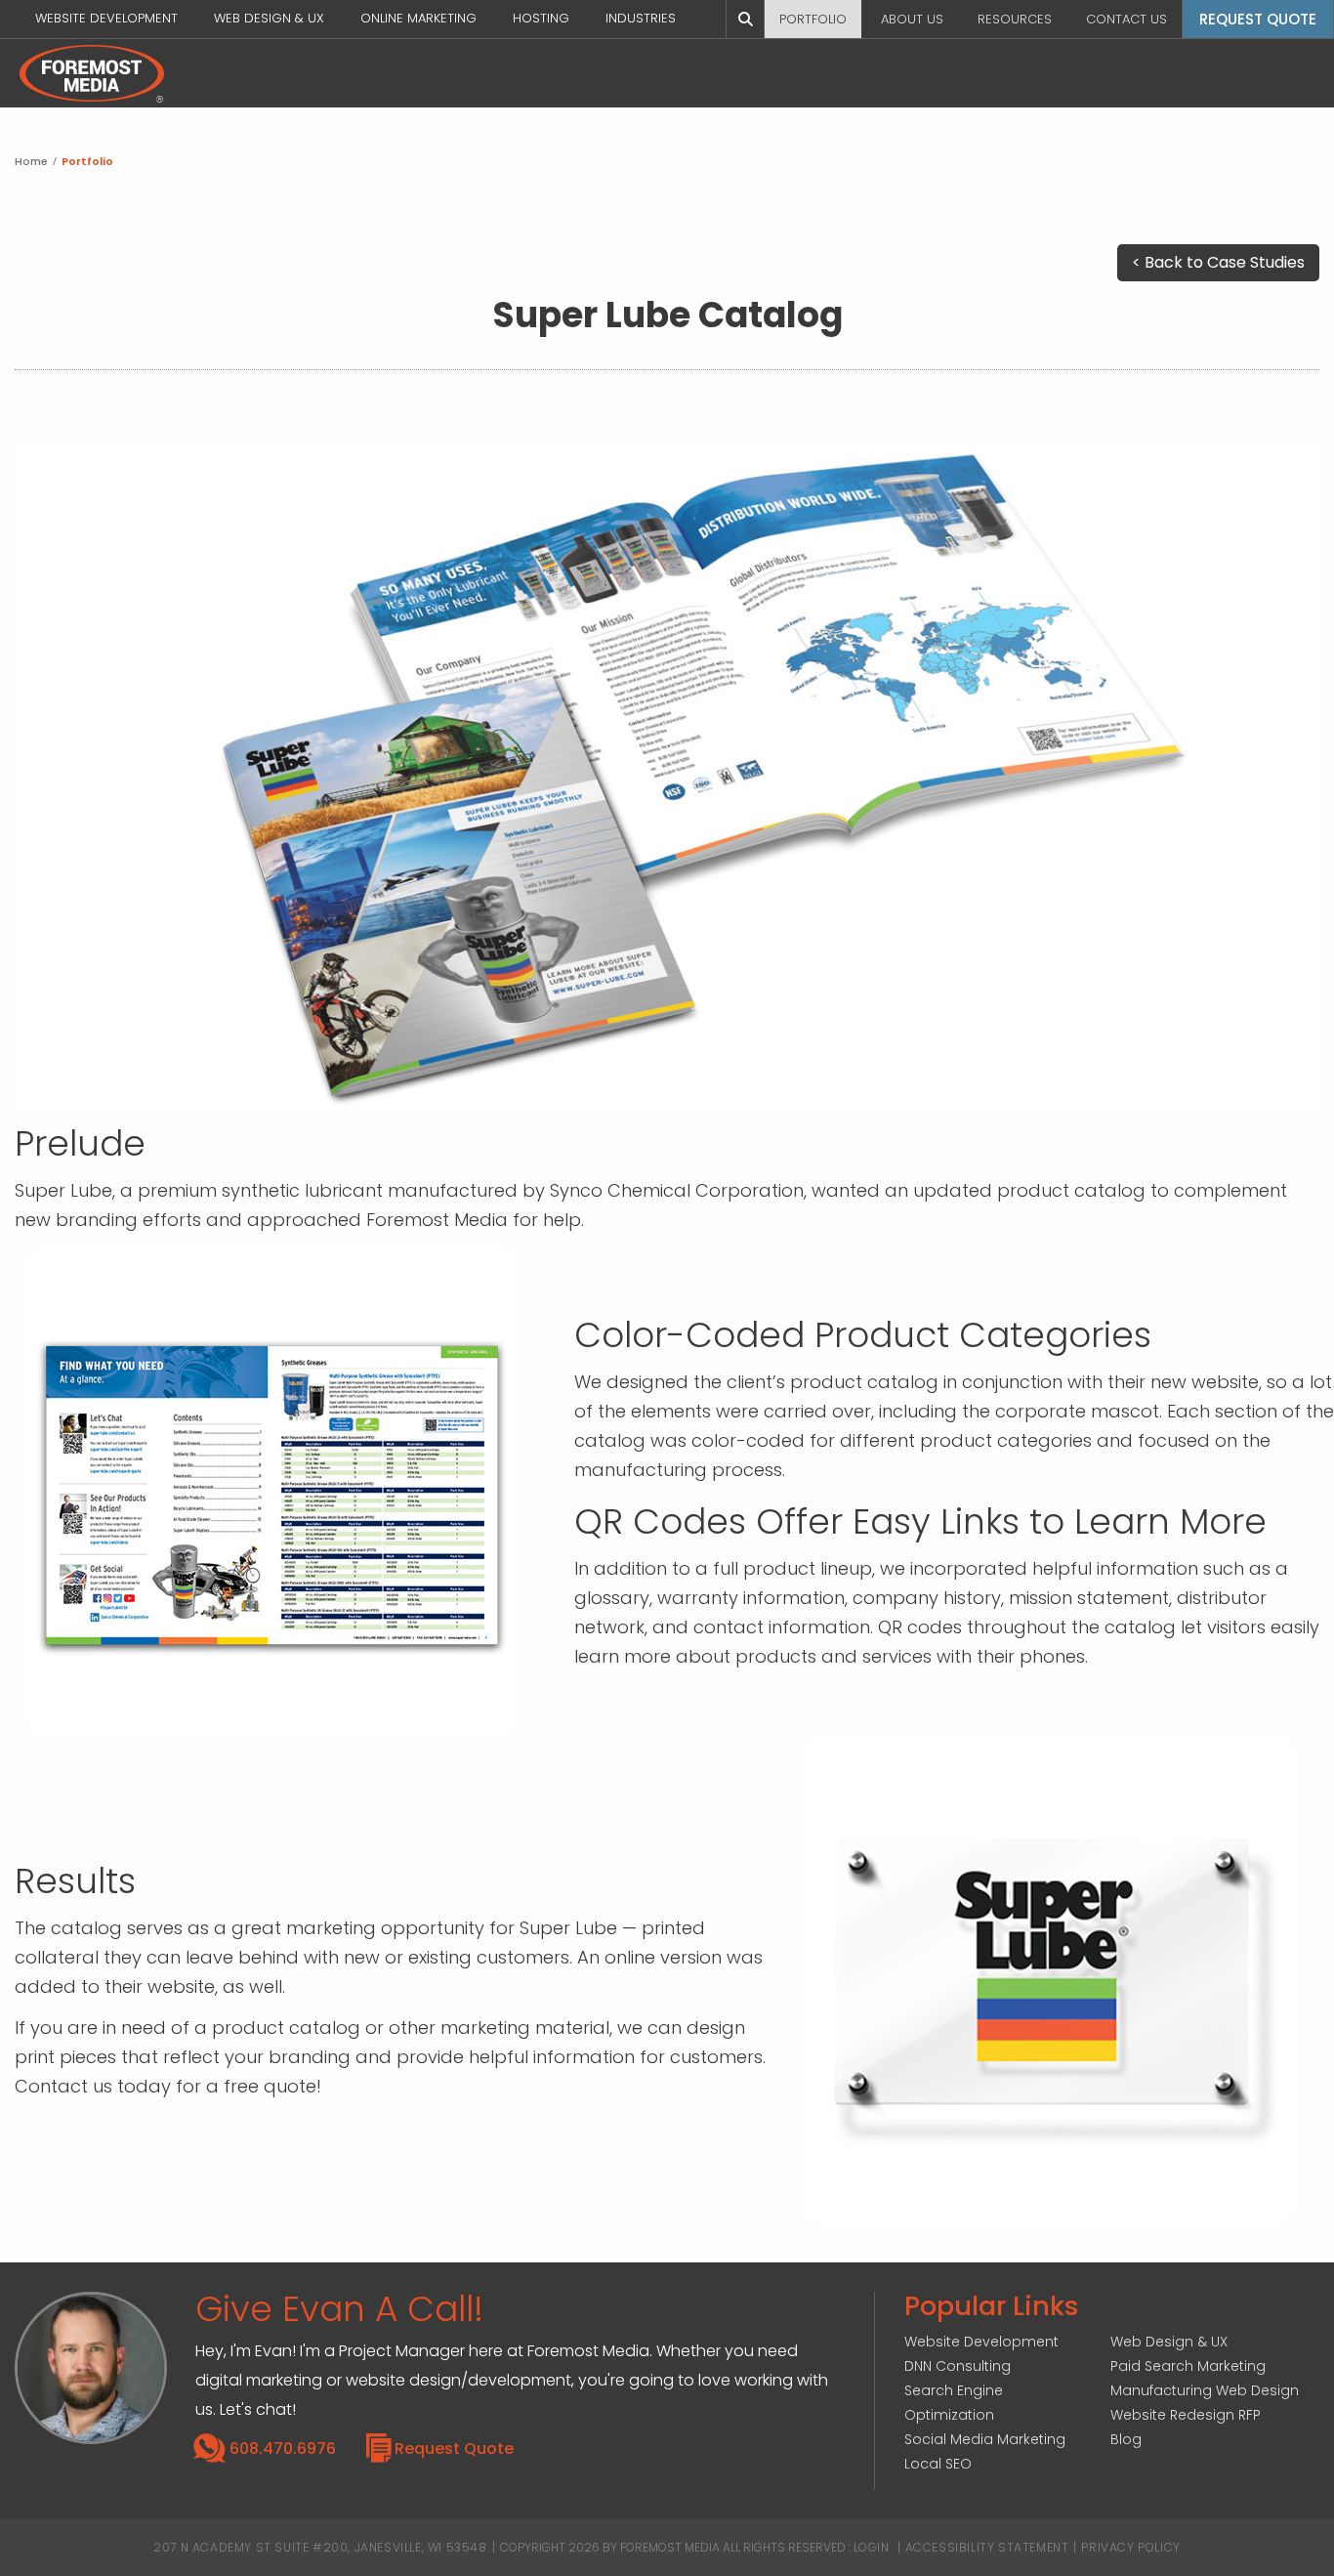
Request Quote (454, 2449)
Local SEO (938, 2464)
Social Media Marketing (985, 2439)
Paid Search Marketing (1188, 2366)
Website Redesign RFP (1186, 2415)
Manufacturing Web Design (1205, 2390)
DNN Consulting (958, 2366)
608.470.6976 (283, 2449)
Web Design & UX (1169, 2342)
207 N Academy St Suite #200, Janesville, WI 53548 (320, 2547)
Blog (1126, 2439)
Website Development (981, 2342)
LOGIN (872, 2547)
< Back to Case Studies (1218, 262)
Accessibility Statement (987, 2547)
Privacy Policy (1130, 2547)
